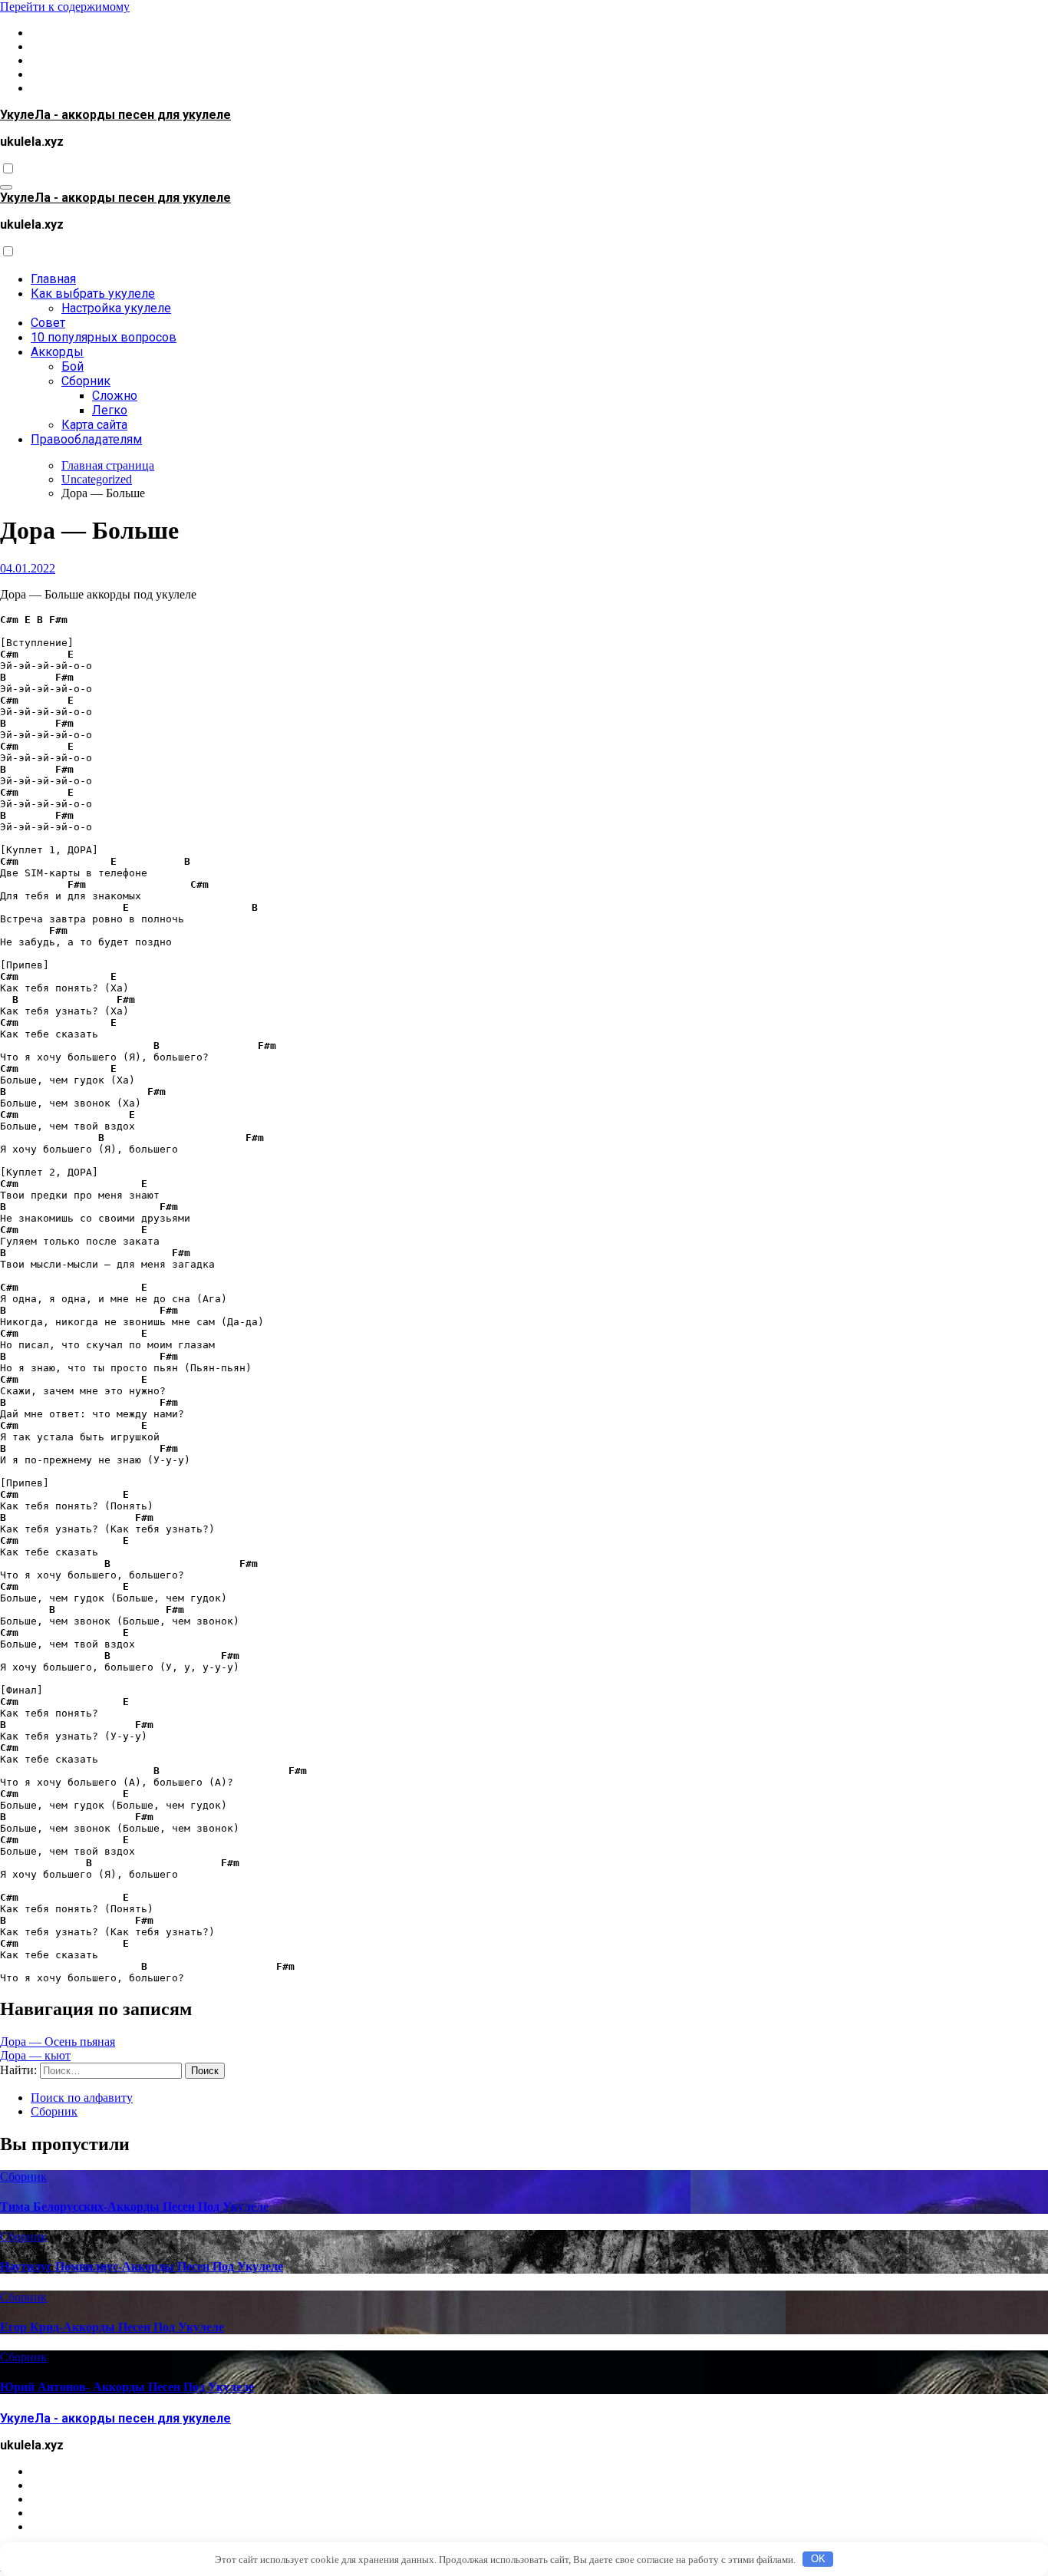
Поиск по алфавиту (82, 2098)
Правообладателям (86, 439)
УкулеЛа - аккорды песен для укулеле (115, 115)
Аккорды (57, 352)
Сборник (86, 381)
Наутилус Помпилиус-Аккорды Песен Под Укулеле (142, 2266)
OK (818, 2559)
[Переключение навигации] (6, 187)
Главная (53, 279)
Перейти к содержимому (65, 7)
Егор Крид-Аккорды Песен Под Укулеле (112, 2327)
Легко (110, 410)
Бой (73, 366)
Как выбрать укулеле (93, 294)
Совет (48, 323)
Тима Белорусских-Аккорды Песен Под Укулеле (134, 2207)
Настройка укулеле (116, 308)
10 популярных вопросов (104, 337)
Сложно (115, 396)
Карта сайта (94, 425)
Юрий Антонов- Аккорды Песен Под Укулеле (127, 2387)
